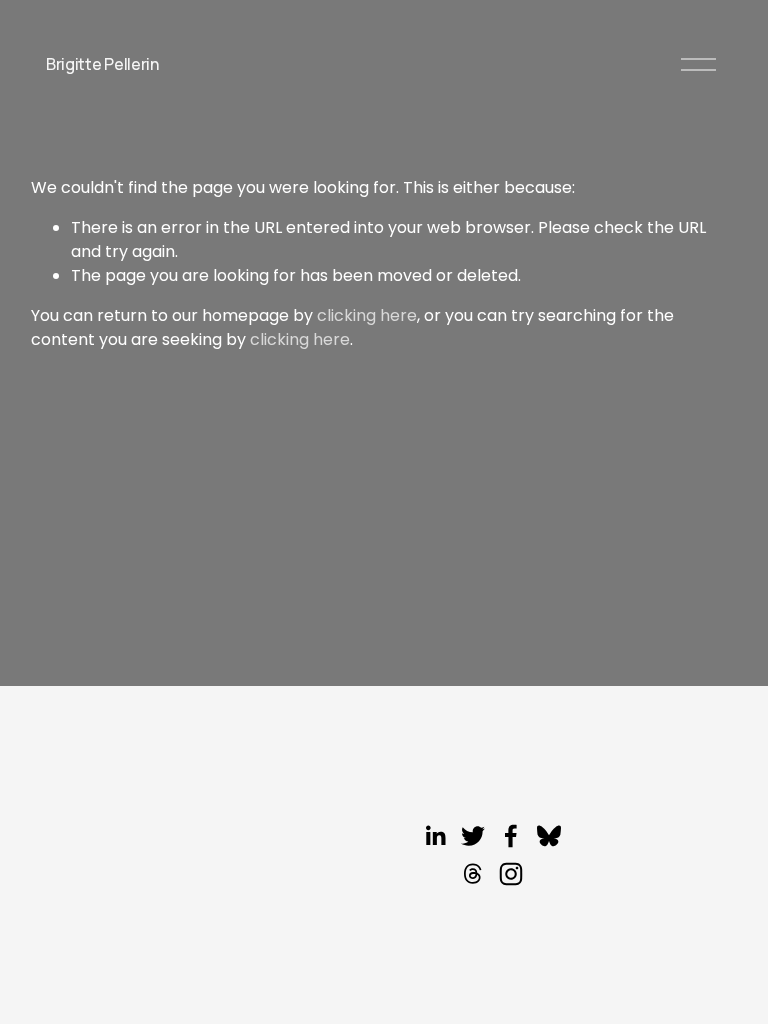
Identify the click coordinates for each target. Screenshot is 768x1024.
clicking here (367, 315)
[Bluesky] (549, 836)
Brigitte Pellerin (102, 64)
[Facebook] (511, 836)
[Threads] (473, 874)
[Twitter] (473, 836)
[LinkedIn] (435, 836)
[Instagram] (511, 874)
